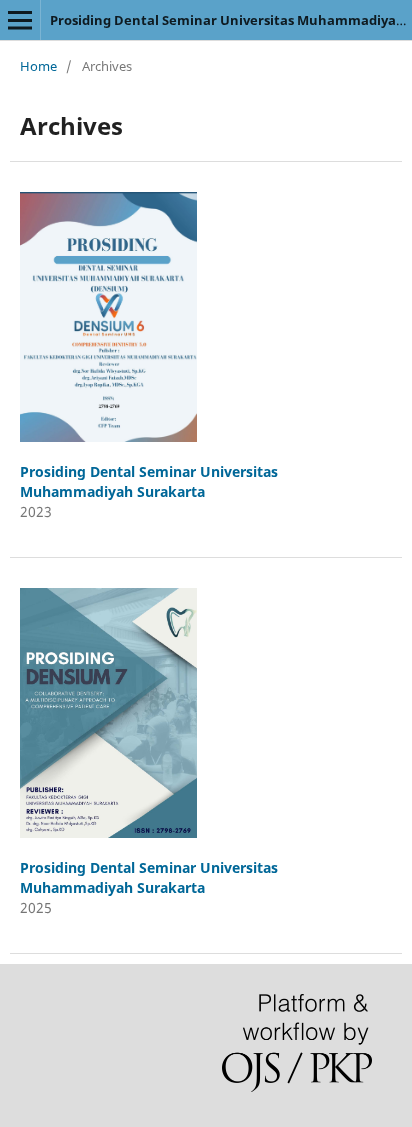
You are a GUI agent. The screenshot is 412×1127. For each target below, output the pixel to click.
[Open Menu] (20, 20)
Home (38, 66)
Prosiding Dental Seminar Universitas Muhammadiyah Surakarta (149, 481)
